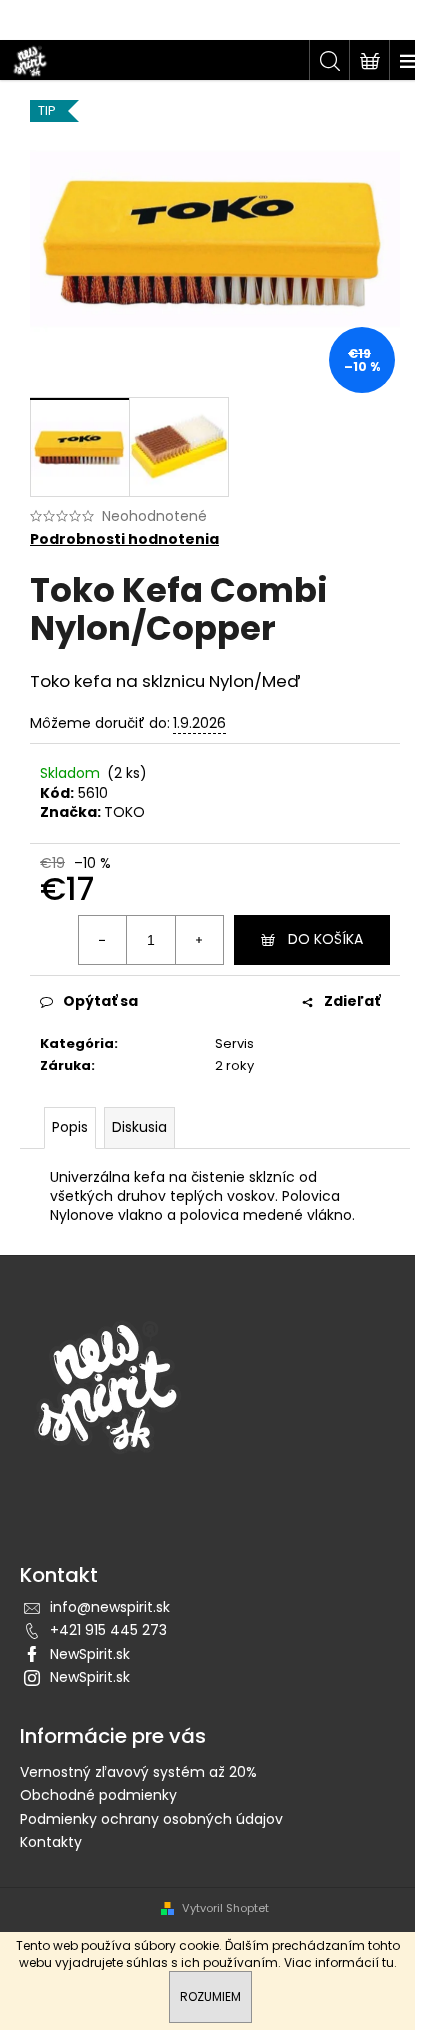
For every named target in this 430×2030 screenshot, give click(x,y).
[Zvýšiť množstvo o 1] (199, 940)
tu (388, 1962)
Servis (234, 1043)
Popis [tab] (70, 1127)
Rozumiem (210, 1996)
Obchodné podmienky (98, 1795)
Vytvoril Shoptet (225, 1908)
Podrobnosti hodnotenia (124, 539)
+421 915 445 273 (108, 1630)
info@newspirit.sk (110, 1607)
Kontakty (51, 1842)
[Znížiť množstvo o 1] (103, 940)
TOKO (124, 812)
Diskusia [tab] (139, 1127)
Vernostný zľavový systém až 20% (138, 1772)
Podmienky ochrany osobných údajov (151, 1819)
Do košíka (325, 939)
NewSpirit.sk (90, 1654)
